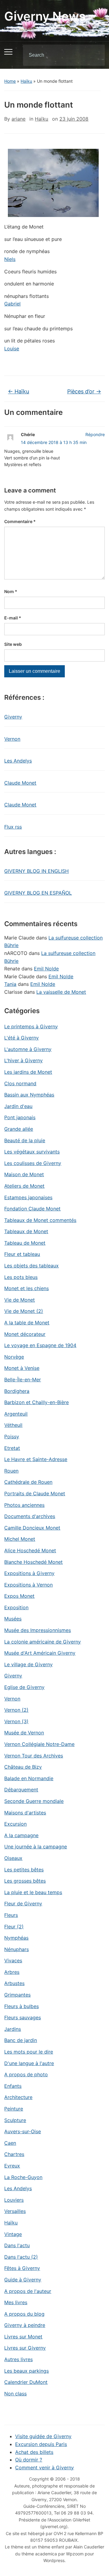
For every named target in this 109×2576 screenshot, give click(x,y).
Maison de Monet (24, 1174)
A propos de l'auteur (28, 2291)
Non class (15, 2394)
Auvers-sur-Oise (23, 2131)
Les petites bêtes (24, 1870)
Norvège (14, 1357)
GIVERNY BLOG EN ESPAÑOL (38, 893)
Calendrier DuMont (26, 2382)
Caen (10, 2143)
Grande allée (19, 1129)
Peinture (14, 2109)
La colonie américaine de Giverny (43, 1642)
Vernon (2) (16, 1710)
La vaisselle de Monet (61, 992)
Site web (13, 644)
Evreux (12, 2166)
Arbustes (14, 1983)
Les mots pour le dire (29, 2052)
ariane (18, 119)
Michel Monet (20, 1539)
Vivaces (13, 1960)
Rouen (11, 1471)
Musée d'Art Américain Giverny (40, 1653)
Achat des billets (34, 2452)
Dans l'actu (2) (21, 2257)
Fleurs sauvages (23, 2017)
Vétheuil (13, 1425)
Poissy (12, 1436)
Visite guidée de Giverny (43, 2436)
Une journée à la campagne (36, 1847)
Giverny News (45, 16)
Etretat (12, 1448)
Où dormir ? (29, 2460)
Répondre (95, 434)
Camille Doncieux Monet (32, 1528)
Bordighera (17, 1391)
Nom (11, 591)
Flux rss (13, 827)
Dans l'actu (17, 2245)
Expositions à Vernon (28, 1585)
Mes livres (16, 2302)
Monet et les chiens (26, 1288)
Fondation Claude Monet (32, 1209)
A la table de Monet (27, 1323)
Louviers (14, 2200)
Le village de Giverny (28, 1664)
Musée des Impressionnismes (38, 1630)
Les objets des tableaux (31, 1266)
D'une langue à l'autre (29, 2063)
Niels (10, 259)
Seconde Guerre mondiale (34, 1801)
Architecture (18, 2097)
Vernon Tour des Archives (34, 1756)
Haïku (26, 81)
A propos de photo (26, 2074)
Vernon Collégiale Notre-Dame (39, 1744)
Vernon (12, 739)
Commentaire (20, 521)
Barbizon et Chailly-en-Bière (36, 1402)
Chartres (14, 2154)
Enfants (13, 2086)
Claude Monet (20, 783)
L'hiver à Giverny (23, 1060)
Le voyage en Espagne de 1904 (40, 1345)
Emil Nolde (46, 969)
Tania (10, 984)
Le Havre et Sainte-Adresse (36, 1459)
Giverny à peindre (25, 2325)
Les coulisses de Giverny (33, 1163)
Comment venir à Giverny (45, 2468)
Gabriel (12, 304)
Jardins (13, 2029)
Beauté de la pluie (25, 1140)
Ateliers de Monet (24, 1186)
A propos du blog (24, 2314)
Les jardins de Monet (28, 1072)
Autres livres (18, 2359)
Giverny (13, 717)
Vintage (13, 2234)
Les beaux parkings (26, 2371)
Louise (12, 349)
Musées (13, 1619)
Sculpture (15, 2120)
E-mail (13, 618)
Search (95, 55)
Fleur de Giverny (23, 1904)
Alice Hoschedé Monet (30, 1550)
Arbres (12, 1972)
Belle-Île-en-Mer (23, 1380)
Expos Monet (19, 1596)
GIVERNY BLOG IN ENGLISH (36, 871)
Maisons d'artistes (25, 1813)
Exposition (16, 1607)
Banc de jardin (21, 2040)
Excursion (15, 1824)
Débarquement (21, 1790)
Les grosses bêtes (25, 1881)
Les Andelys (18, 761)
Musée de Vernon (24, 1733)
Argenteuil (16, 1414)
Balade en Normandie (29, 1778)
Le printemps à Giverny (31, 1026)
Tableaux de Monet (26, 1231)
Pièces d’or (84, 391)
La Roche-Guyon (23, 2177)
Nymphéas (16, 1938)
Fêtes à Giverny (22, 2268)
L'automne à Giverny (28, 1049)
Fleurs (11, 1915)
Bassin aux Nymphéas (29, 1095)
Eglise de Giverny (24, 1687)
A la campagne (21, 1835)
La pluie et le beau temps (33, 1892)
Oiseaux (13, 1858)
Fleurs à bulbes (21, 2006)
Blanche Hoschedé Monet (33, 1562)
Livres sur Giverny (25, 2348)
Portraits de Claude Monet (35, 1493)
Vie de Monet (20, 1300)
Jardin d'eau (18, 1106)
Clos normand (20, 1083)
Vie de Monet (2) (24, 1311)
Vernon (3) (16, 1721)
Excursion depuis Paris (41, 2444)
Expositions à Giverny (29, 1573)
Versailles (15, 2211)
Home (10, 81)
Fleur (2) (14, 1927)
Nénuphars (17, 1949)
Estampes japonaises (28, 1197)
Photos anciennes (24, 1505)
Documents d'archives (30, 1516)
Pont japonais (20, 1117)
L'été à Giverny (21, 1038)
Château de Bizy (23, 1767)
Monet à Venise (22, 1368)
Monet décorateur (25, 1334)
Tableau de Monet (25, 1243)
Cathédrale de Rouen (28, 1482)
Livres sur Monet (23, 2337)
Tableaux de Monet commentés (40, 1220)
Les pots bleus (21, 1277)
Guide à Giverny (23, 2280)
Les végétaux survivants (32, 1152)
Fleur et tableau (22, 1254)
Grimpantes (17, 1995)
